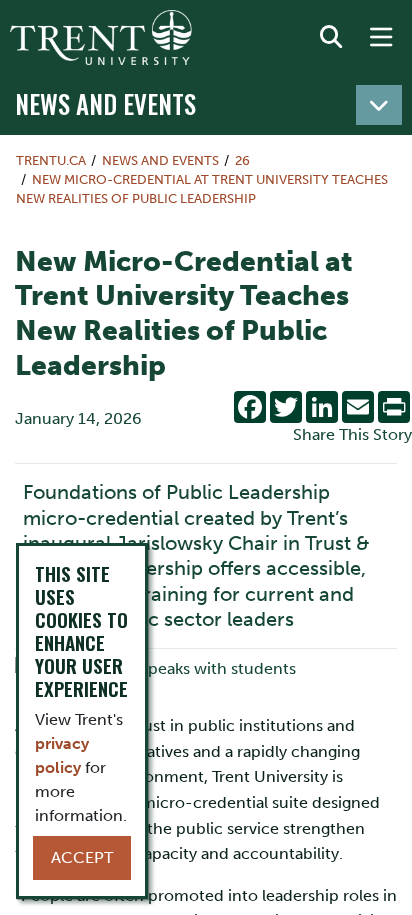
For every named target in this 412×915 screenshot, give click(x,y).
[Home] (101, 37)
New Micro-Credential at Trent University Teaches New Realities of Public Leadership (202, 189)
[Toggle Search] (331, 38)
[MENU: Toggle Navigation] (381, 38)
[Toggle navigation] (379, 105)
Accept (82, 857)
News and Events (105, 103)
